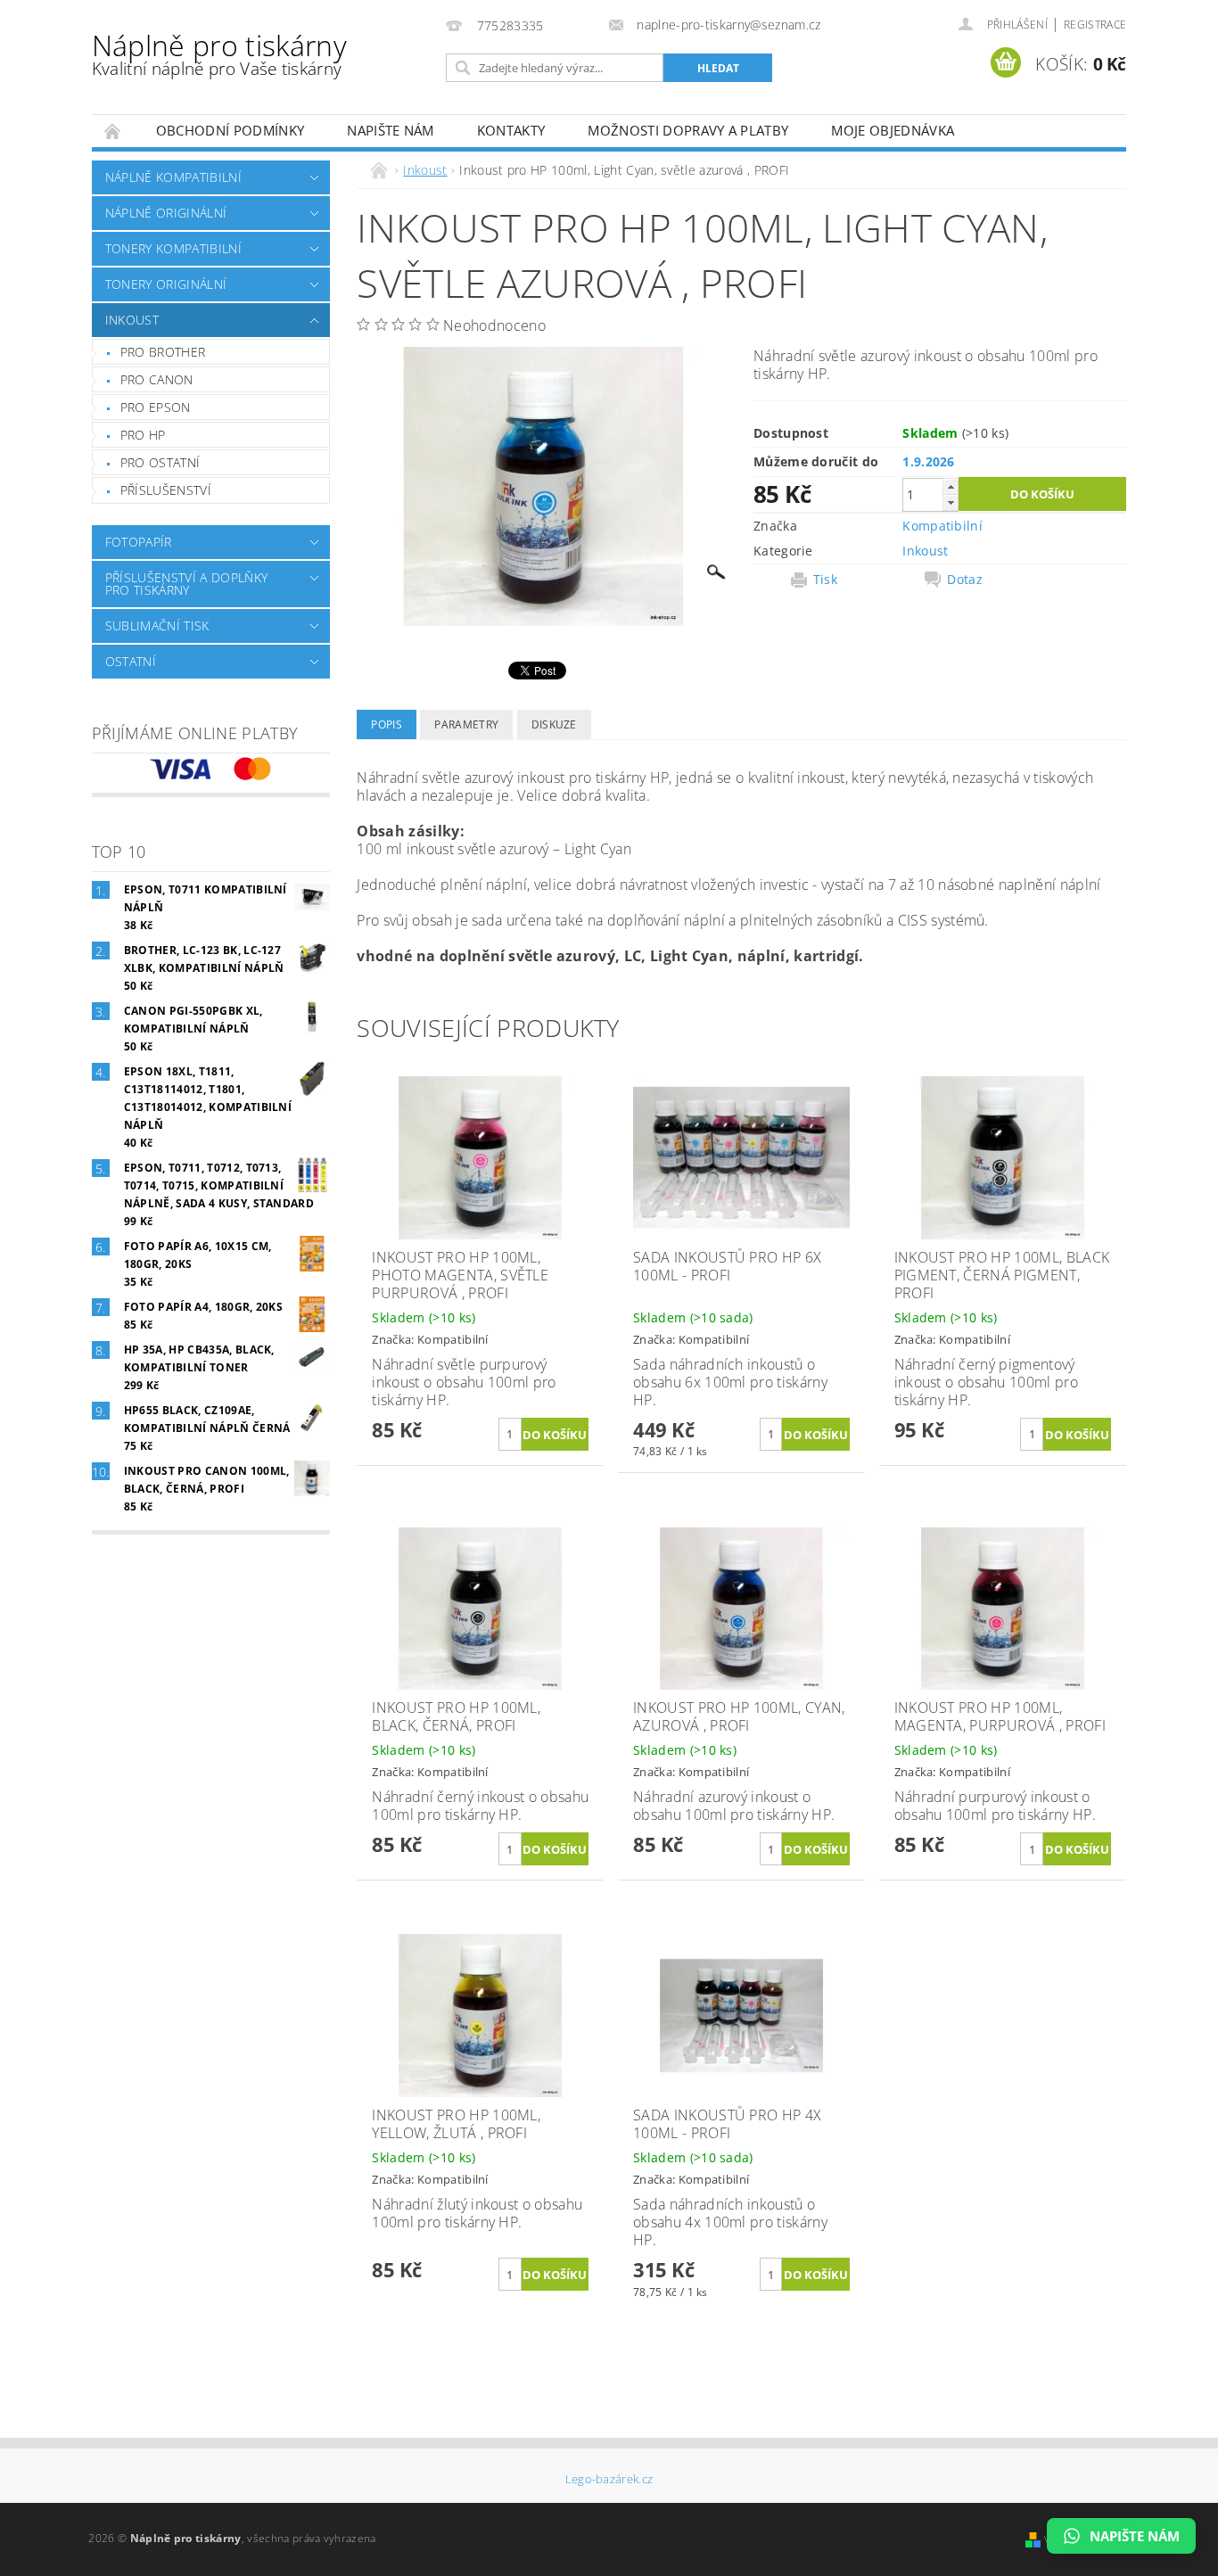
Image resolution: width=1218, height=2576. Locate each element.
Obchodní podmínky (230, 130)
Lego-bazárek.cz (609, 2479)
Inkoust (132, 320)
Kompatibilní (942, 526)
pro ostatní (160, 462)
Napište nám (391, 130)
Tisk (825, 580)
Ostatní (131, 661)
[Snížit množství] (951, 502)
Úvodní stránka (113, 131)
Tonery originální (166, 284)
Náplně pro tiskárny (219, 53)
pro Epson (156, 407)
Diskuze (554, 724)
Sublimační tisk (157, 625)
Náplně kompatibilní (173, 177)
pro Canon (157, 379)
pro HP (143, 435)
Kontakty (511, 130)
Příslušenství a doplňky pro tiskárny (186, 584)
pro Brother (163, 352)
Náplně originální (166, 213)
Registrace (1095, 25)
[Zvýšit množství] (951, 486)
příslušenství (166, 490)
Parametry (466, 724)
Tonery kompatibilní (173, 248)
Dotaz (965, 580)
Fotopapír (139, 542)
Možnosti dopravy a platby (688, 130)
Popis (387, 724)
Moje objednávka (893, 130)
